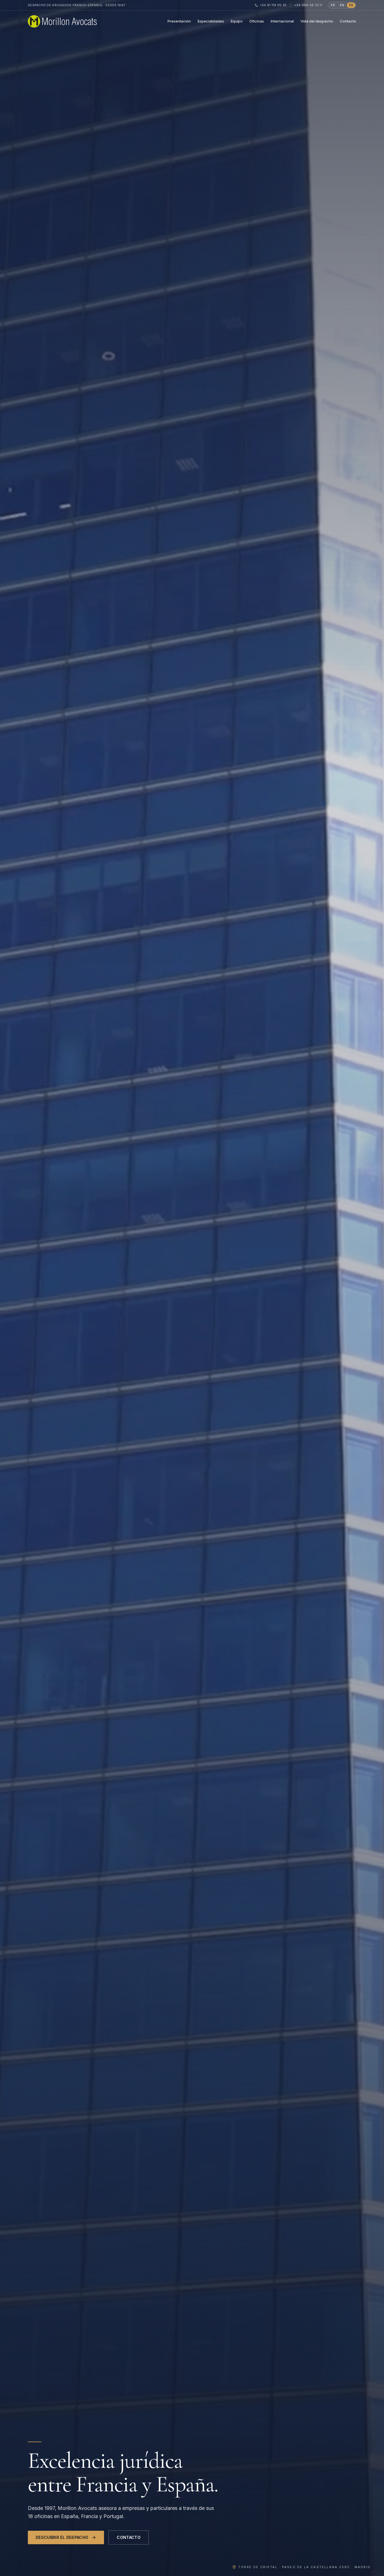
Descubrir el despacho (62, 2537)
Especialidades (211, 21)
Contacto (348, 21)
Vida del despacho (317, 21)
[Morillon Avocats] (62, 21)
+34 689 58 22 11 (308, 5)
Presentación (179, 21)
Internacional (282, 21)
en (342, 5)
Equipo (237, 21)
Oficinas (257, 21)
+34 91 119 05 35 (273, 5)
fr (333, 5)
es (351, 5)
